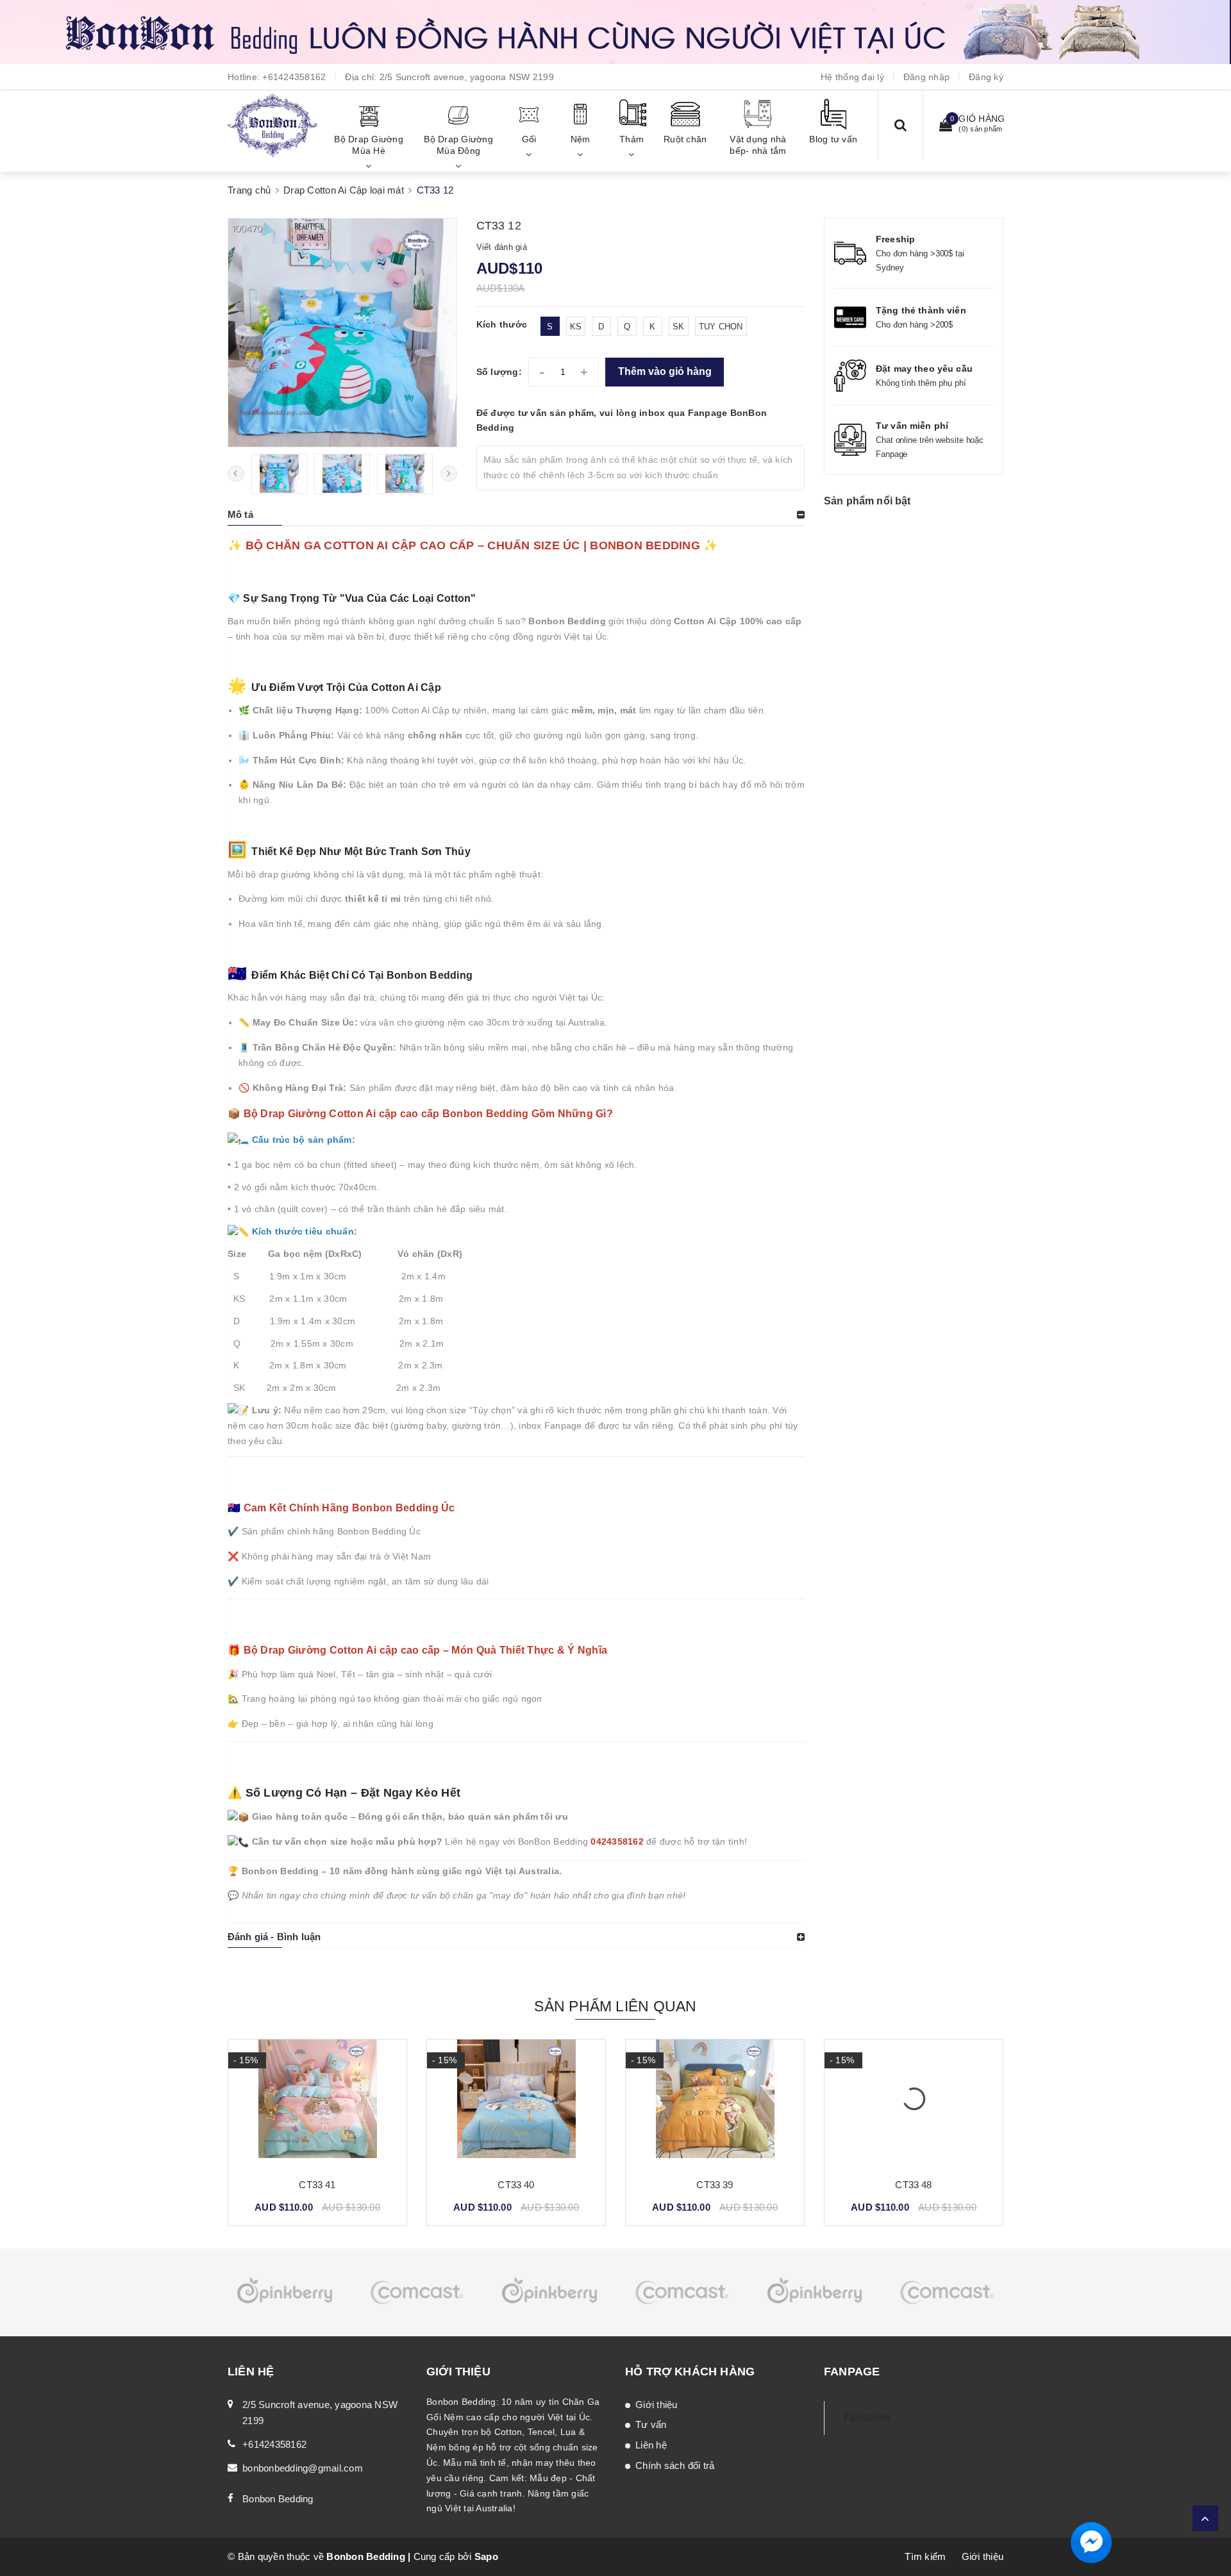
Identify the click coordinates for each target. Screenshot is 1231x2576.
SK (679, 327)
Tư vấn (651, 2424)
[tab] (516, 515)
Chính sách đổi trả (675, 2465)
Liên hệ (651, 2445)
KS (576, 327)
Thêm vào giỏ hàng (665, 371)
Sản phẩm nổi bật (867, 501)
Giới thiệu (657, 2405)
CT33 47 (913, 2185)
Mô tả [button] (240, 514)
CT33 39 (516, 2185)
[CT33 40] (317, 2104)
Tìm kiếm (925, 2556)
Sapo (486, 2556)
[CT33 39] (516, 2104)
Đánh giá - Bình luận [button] (274, 1937)
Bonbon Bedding (278, 2499)
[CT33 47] (914, 2104)
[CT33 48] (715, 2104)
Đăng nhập (926, 77)
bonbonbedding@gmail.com (303, 2468)
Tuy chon (721, 327)
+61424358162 (294, 77)
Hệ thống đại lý (852, 77)
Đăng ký (986, 77)
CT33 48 (715, 2185)
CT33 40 (317, 2185)
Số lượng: (499, 372)
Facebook (867, 2417)
